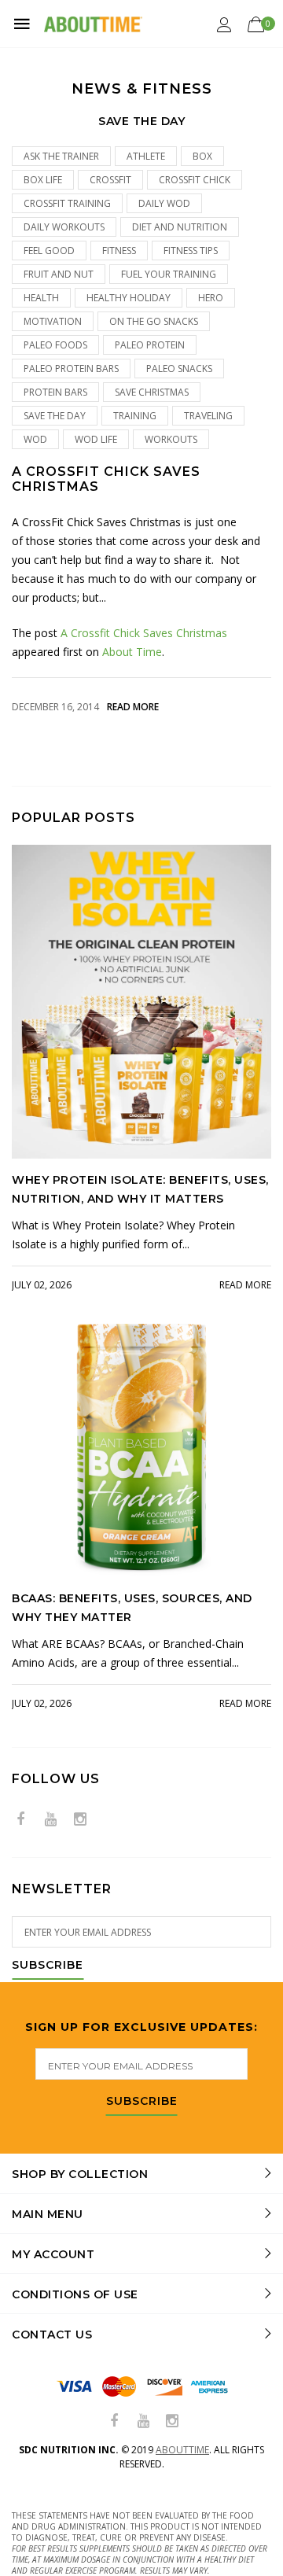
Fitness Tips (191, 251)
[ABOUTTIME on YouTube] (50, 1820)
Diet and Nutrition (180, 227)
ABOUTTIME (182, 2450)
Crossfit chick (195, 180)
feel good (49, 251)
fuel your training (169, 274)
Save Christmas (152, 392)
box (202, 156)
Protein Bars (55, 392)
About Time (132, 652)
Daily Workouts (64, 227)
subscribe (142, 2102)
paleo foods (55, 345)
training (135, 416)
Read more (133, 707)
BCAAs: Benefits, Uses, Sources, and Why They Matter (132, 1608)
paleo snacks (179, 369)
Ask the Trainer (61, 156)
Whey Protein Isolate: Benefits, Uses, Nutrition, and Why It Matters (140, 1189)
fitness (119, 251)
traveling (208, 416)
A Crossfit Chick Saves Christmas (106, 479)
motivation (53, 321)
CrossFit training (67, 203)
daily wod (164, 203)
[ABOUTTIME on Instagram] (80, 1820)
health (41, 298)
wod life (96, 439)
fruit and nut (59, 274)
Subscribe (48, 1966)
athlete (146, 156)
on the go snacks (154, 321)
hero (211, 298)
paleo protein (150, 345)
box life (43, 180)
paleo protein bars (71, 369)
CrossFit (110, 180)
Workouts (171, 439)
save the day (55, 416)
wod (35, 439)
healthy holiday (129, 298)
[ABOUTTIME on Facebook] (20, 1820)
